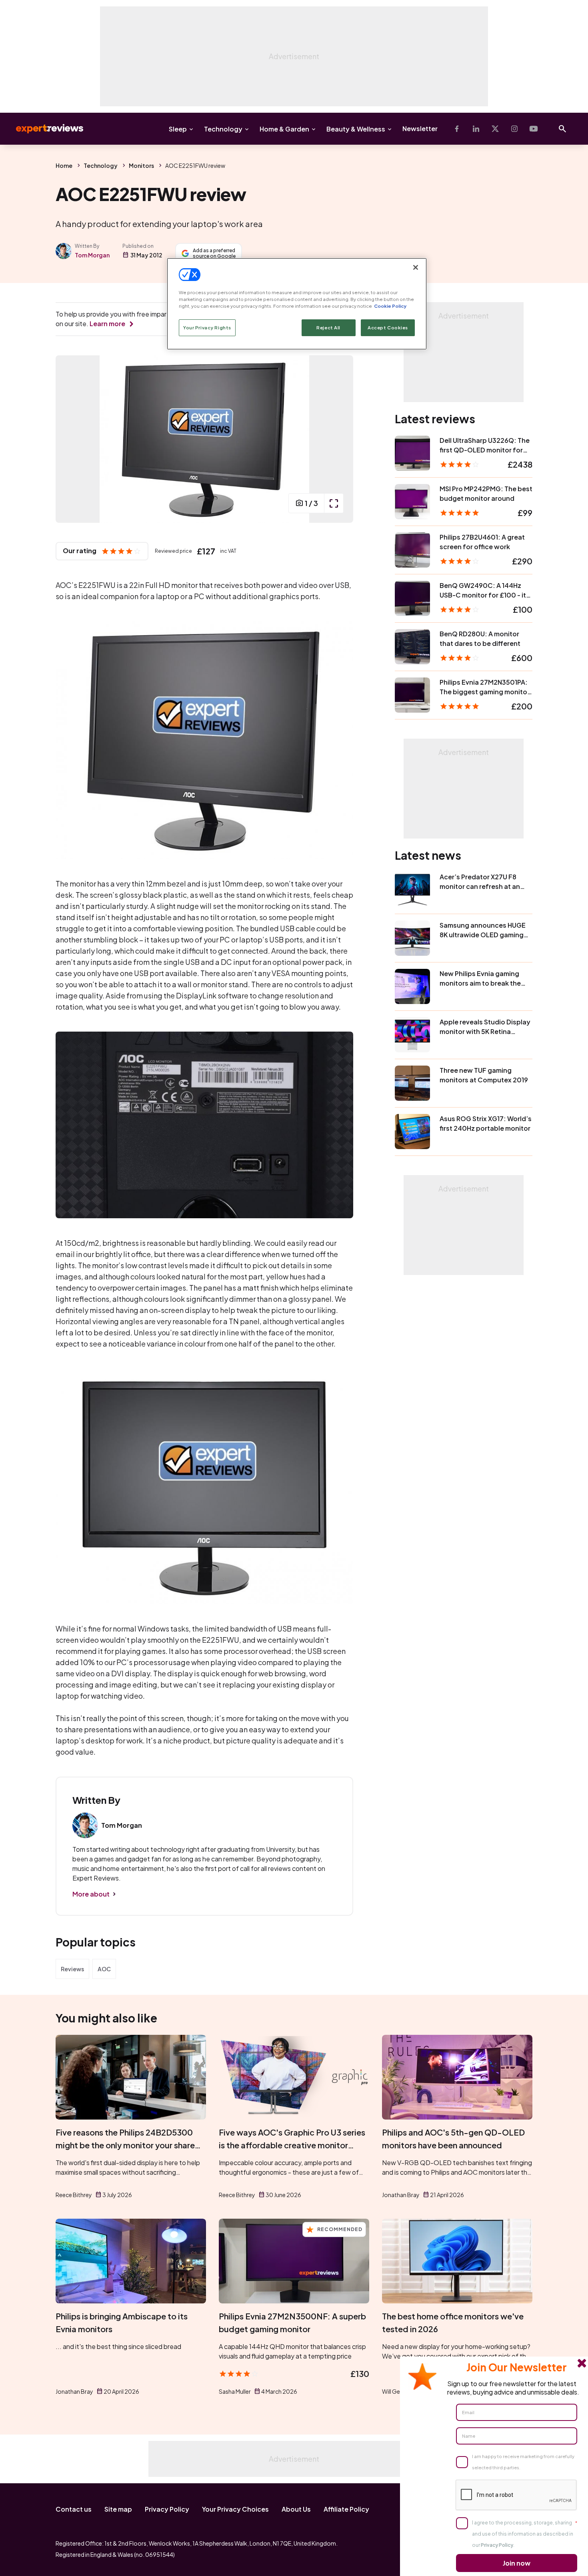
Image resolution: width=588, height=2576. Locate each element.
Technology (223, 129)
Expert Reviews (43, 129)
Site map (118, 2509)
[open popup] (334, 503)
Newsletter (420, 129)
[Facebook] (457, 129)
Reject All (328, 328)
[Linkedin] (476, 129)
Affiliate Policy (346, 2509)
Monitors (141, 165)
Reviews (72, 1969)
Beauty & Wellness (356, 129)
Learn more (107, 324)
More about (91, 1894)
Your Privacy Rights (207, 328)
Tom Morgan (92, 255)
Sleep (178, 129)
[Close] (416, 267)
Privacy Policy (167, 2509)
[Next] (339, 439)
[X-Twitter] (495, 129)
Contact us (74, 2509)
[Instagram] (514, 129)
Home (64, 165)
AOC (104, 1969)
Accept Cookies (388, 328)
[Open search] (562, 129)
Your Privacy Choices (235, 2509)
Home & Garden (284, 129)
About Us (296, 2509)
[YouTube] (534, 129)
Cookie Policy (390, 306)
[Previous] (70, 439)
